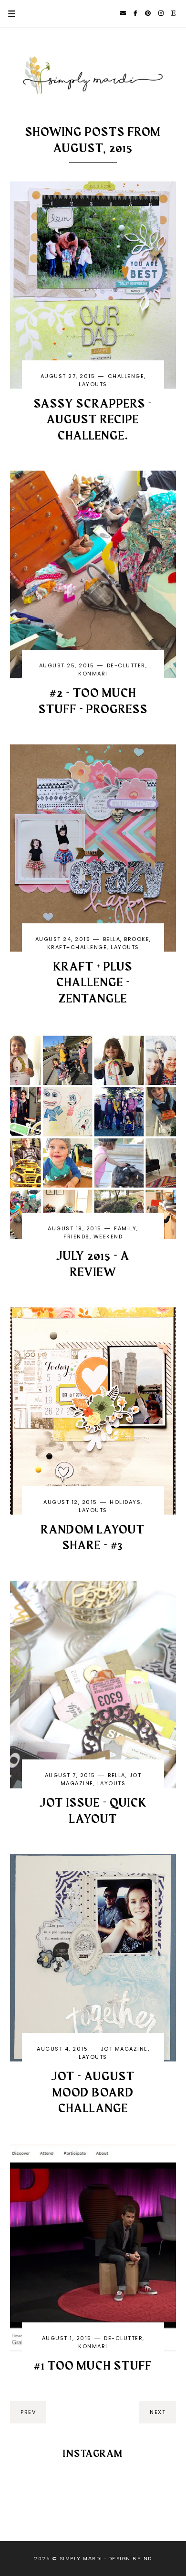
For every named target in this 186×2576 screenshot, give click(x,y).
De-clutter (126, 665)
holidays (125, 1502)
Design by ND (130, 2559)
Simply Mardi (81, 2559)
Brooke (137, 939)
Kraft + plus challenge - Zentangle (93, 983)
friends (77, 1237)
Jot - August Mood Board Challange (93, 2093)
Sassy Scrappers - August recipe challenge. (93, 420)
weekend (108, 1237)
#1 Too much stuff (93, 2366)
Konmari (93, 674)
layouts (93, 384)
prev (28, 2412)
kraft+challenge (77, 947)
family (125, 1228)
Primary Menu (8, 14)
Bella (112, 939)
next (158, 2412)
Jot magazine (124, 2049)
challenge (126, 376)
